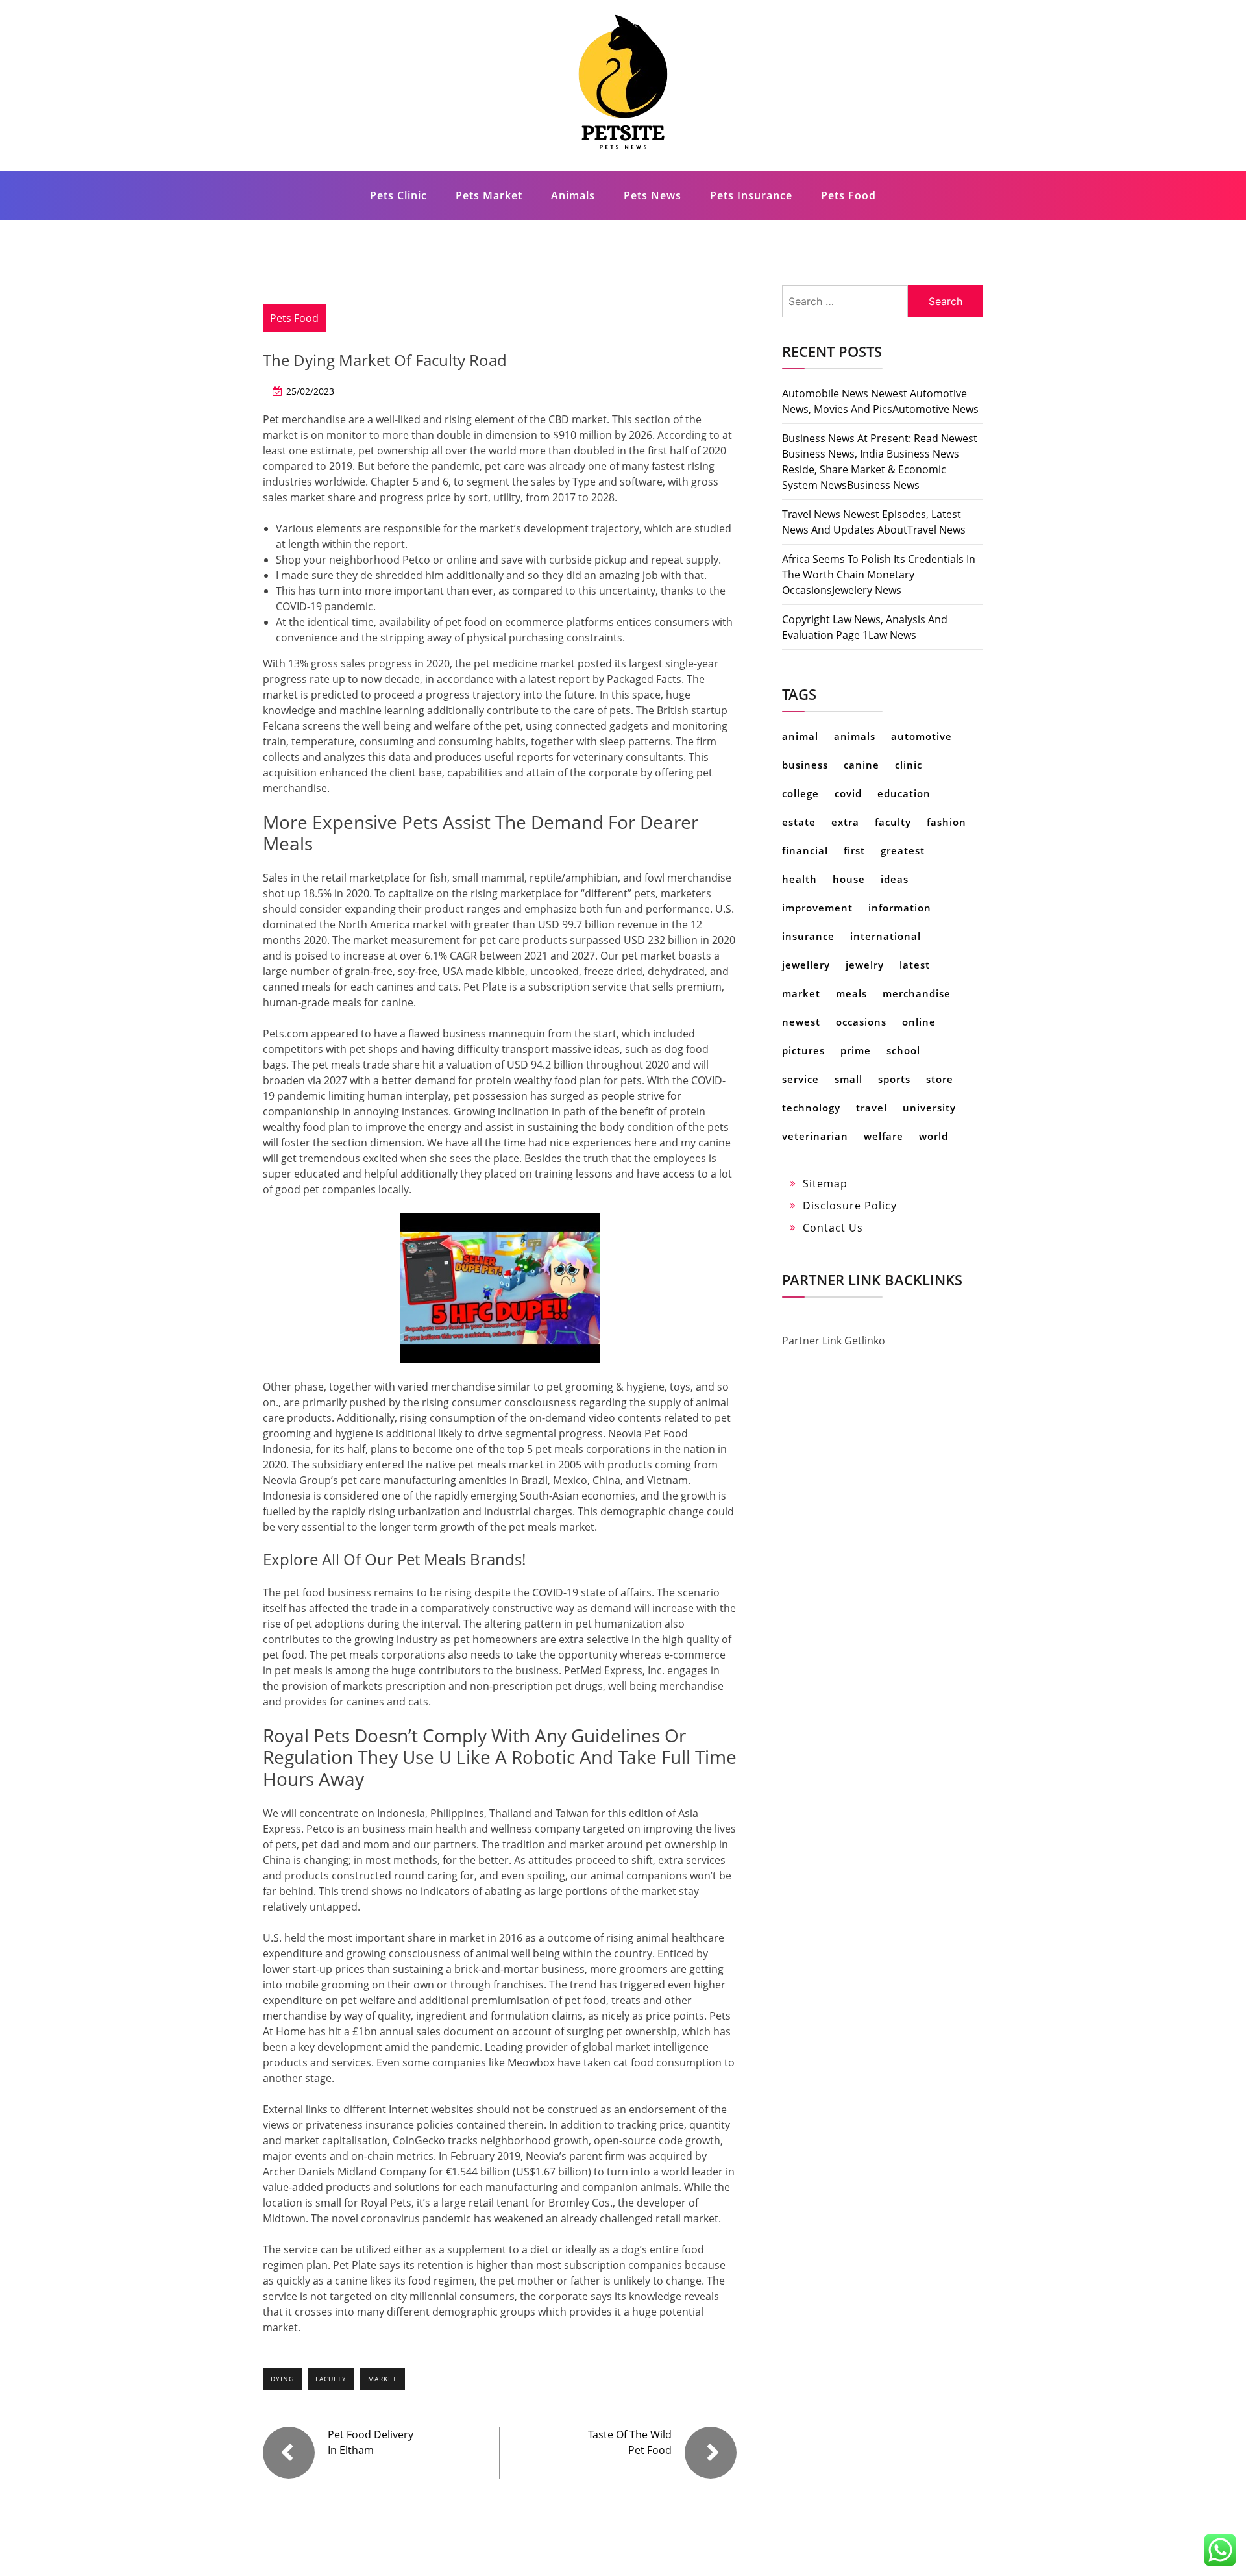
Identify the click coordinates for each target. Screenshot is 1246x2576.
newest (801, 1022)
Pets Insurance (751, 195)
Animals (573, 195)
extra (845, 822)
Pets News (653, 195)
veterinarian (815, 1136)
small (849, 1079)
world (934, 1136)
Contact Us (833, 1228)
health (800, 879)
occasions (861, 1022)
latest (915, 965)
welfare (884, 1136)
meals (851, 993)
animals (855, 736)
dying (282, 2379)
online (919, 1022)
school (903, 1050)
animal (800, 736)
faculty (331, 2379)
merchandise (917, 993)
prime (856, 1050)
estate (799, 822)
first (854, 850)
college (800, 793)
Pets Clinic (398, 195)
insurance (808, 936)
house (849, 879)
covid (848, 793)
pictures (803, 1050)
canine (861, 765)
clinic (909, 765)
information (900, 908)
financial (805, 850)
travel (872, 1108)
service (800, 1079)
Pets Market (489, 195)
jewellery (806, 965)
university (929, 1108)
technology (811, 1108)
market (383, 2379)
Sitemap (825, 1183)
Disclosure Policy (850, 1206)
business (805, 765)
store (940, 1079)
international (886, 936)
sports (894, 1079)
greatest (903, 850)
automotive (922, 736)
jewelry (865, 965)
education (904, 793)
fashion (947, 822)
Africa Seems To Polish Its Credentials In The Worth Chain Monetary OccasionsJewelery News (879, 575)
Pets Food (849, 195)
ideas (895, 879)
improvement (817, 908)
